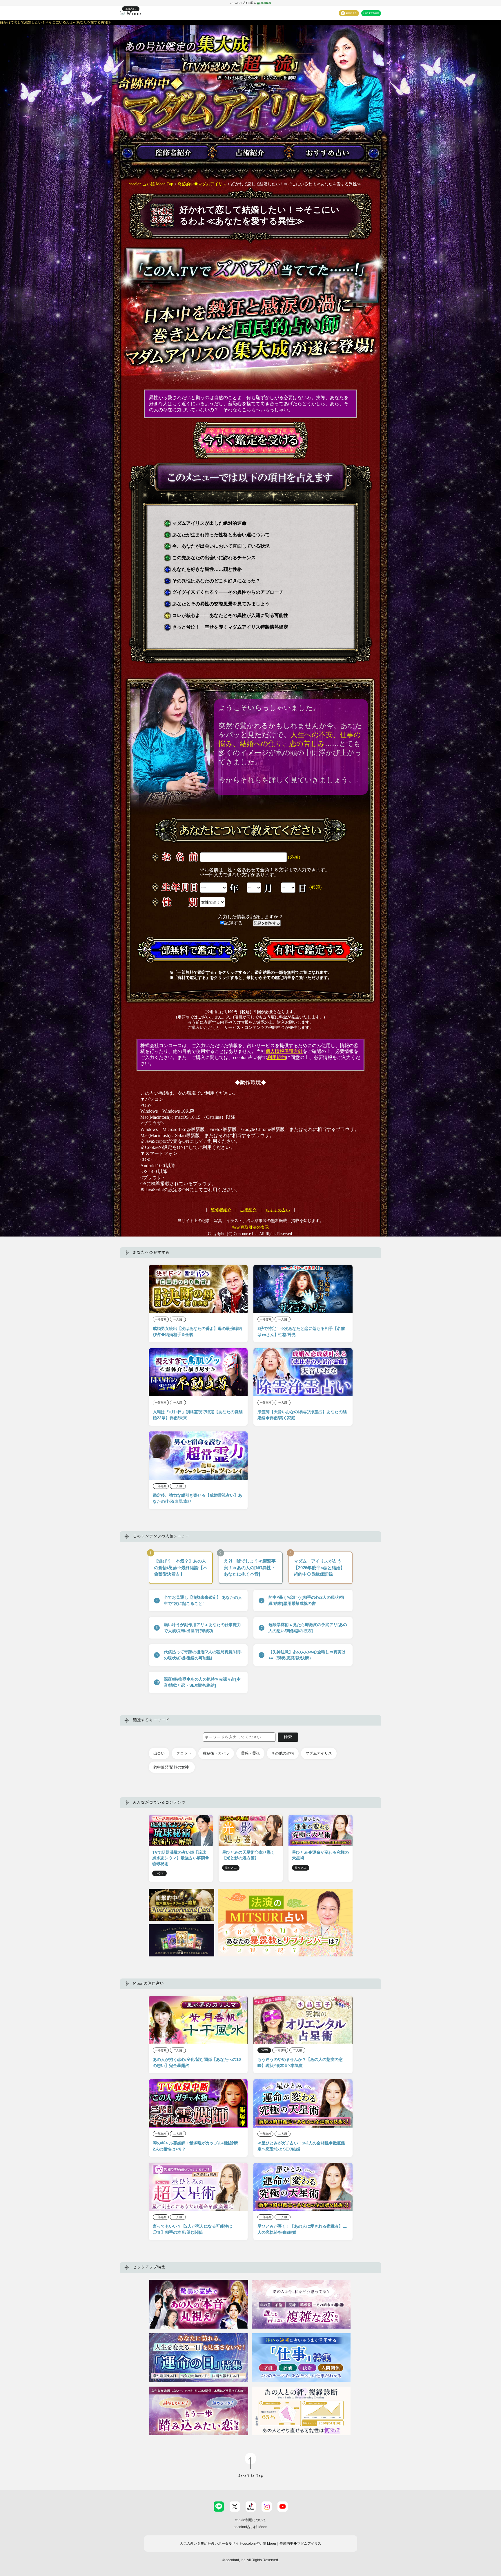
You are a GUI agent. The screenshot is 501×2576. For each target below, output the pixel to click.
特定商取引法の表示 (251, 1227)
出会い (159, 1753)
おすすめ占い (278, 1210)
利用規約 (277, 1057)
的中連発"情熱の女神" (172, 1767)
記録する (234, 923)
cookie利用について (251, 2520)
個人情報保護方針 (284, 1051)
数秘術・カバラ (216, 1753)
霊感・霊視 (250, 1753)
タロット (184, 1753)
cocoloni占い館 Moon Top (151, 184)
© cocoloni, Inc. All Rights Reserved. (251, 2560)
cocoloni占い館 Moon (251, 2527)
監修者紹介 (221, 1210)
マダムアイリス (319, 1753)
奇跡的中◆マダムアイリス (202, 184)
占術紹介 (248, 1210)
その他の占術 (283, 1753)
